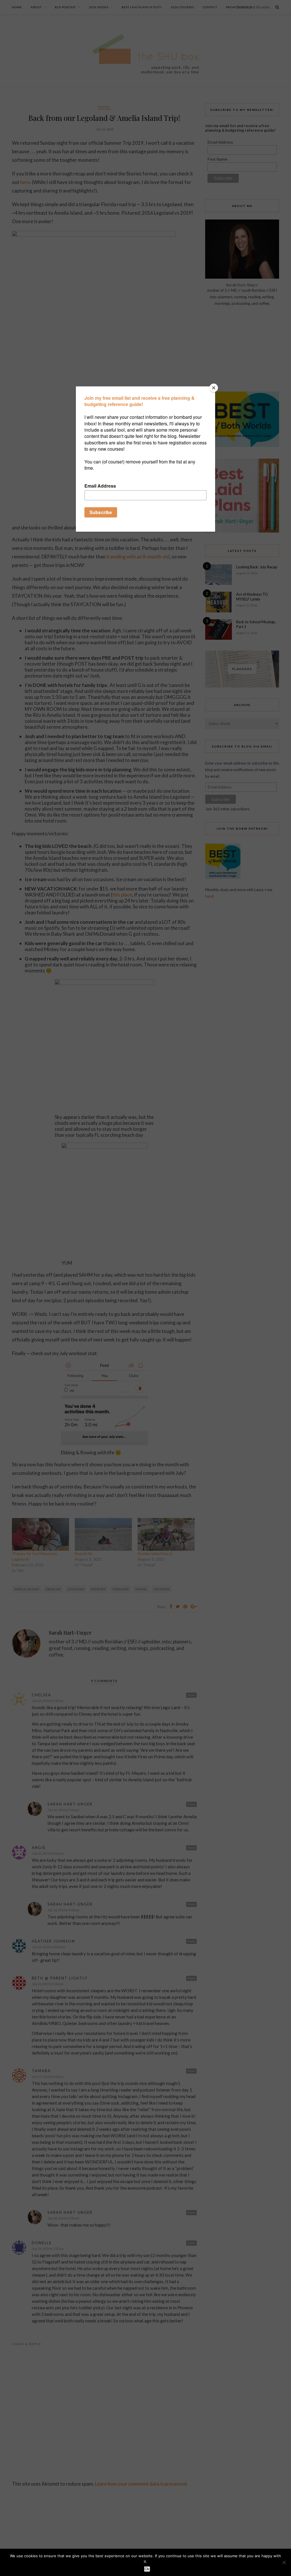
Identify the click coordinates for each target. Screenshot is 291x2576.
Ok (147, 2569)
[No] (284, 2562)
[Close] (214, 388)
